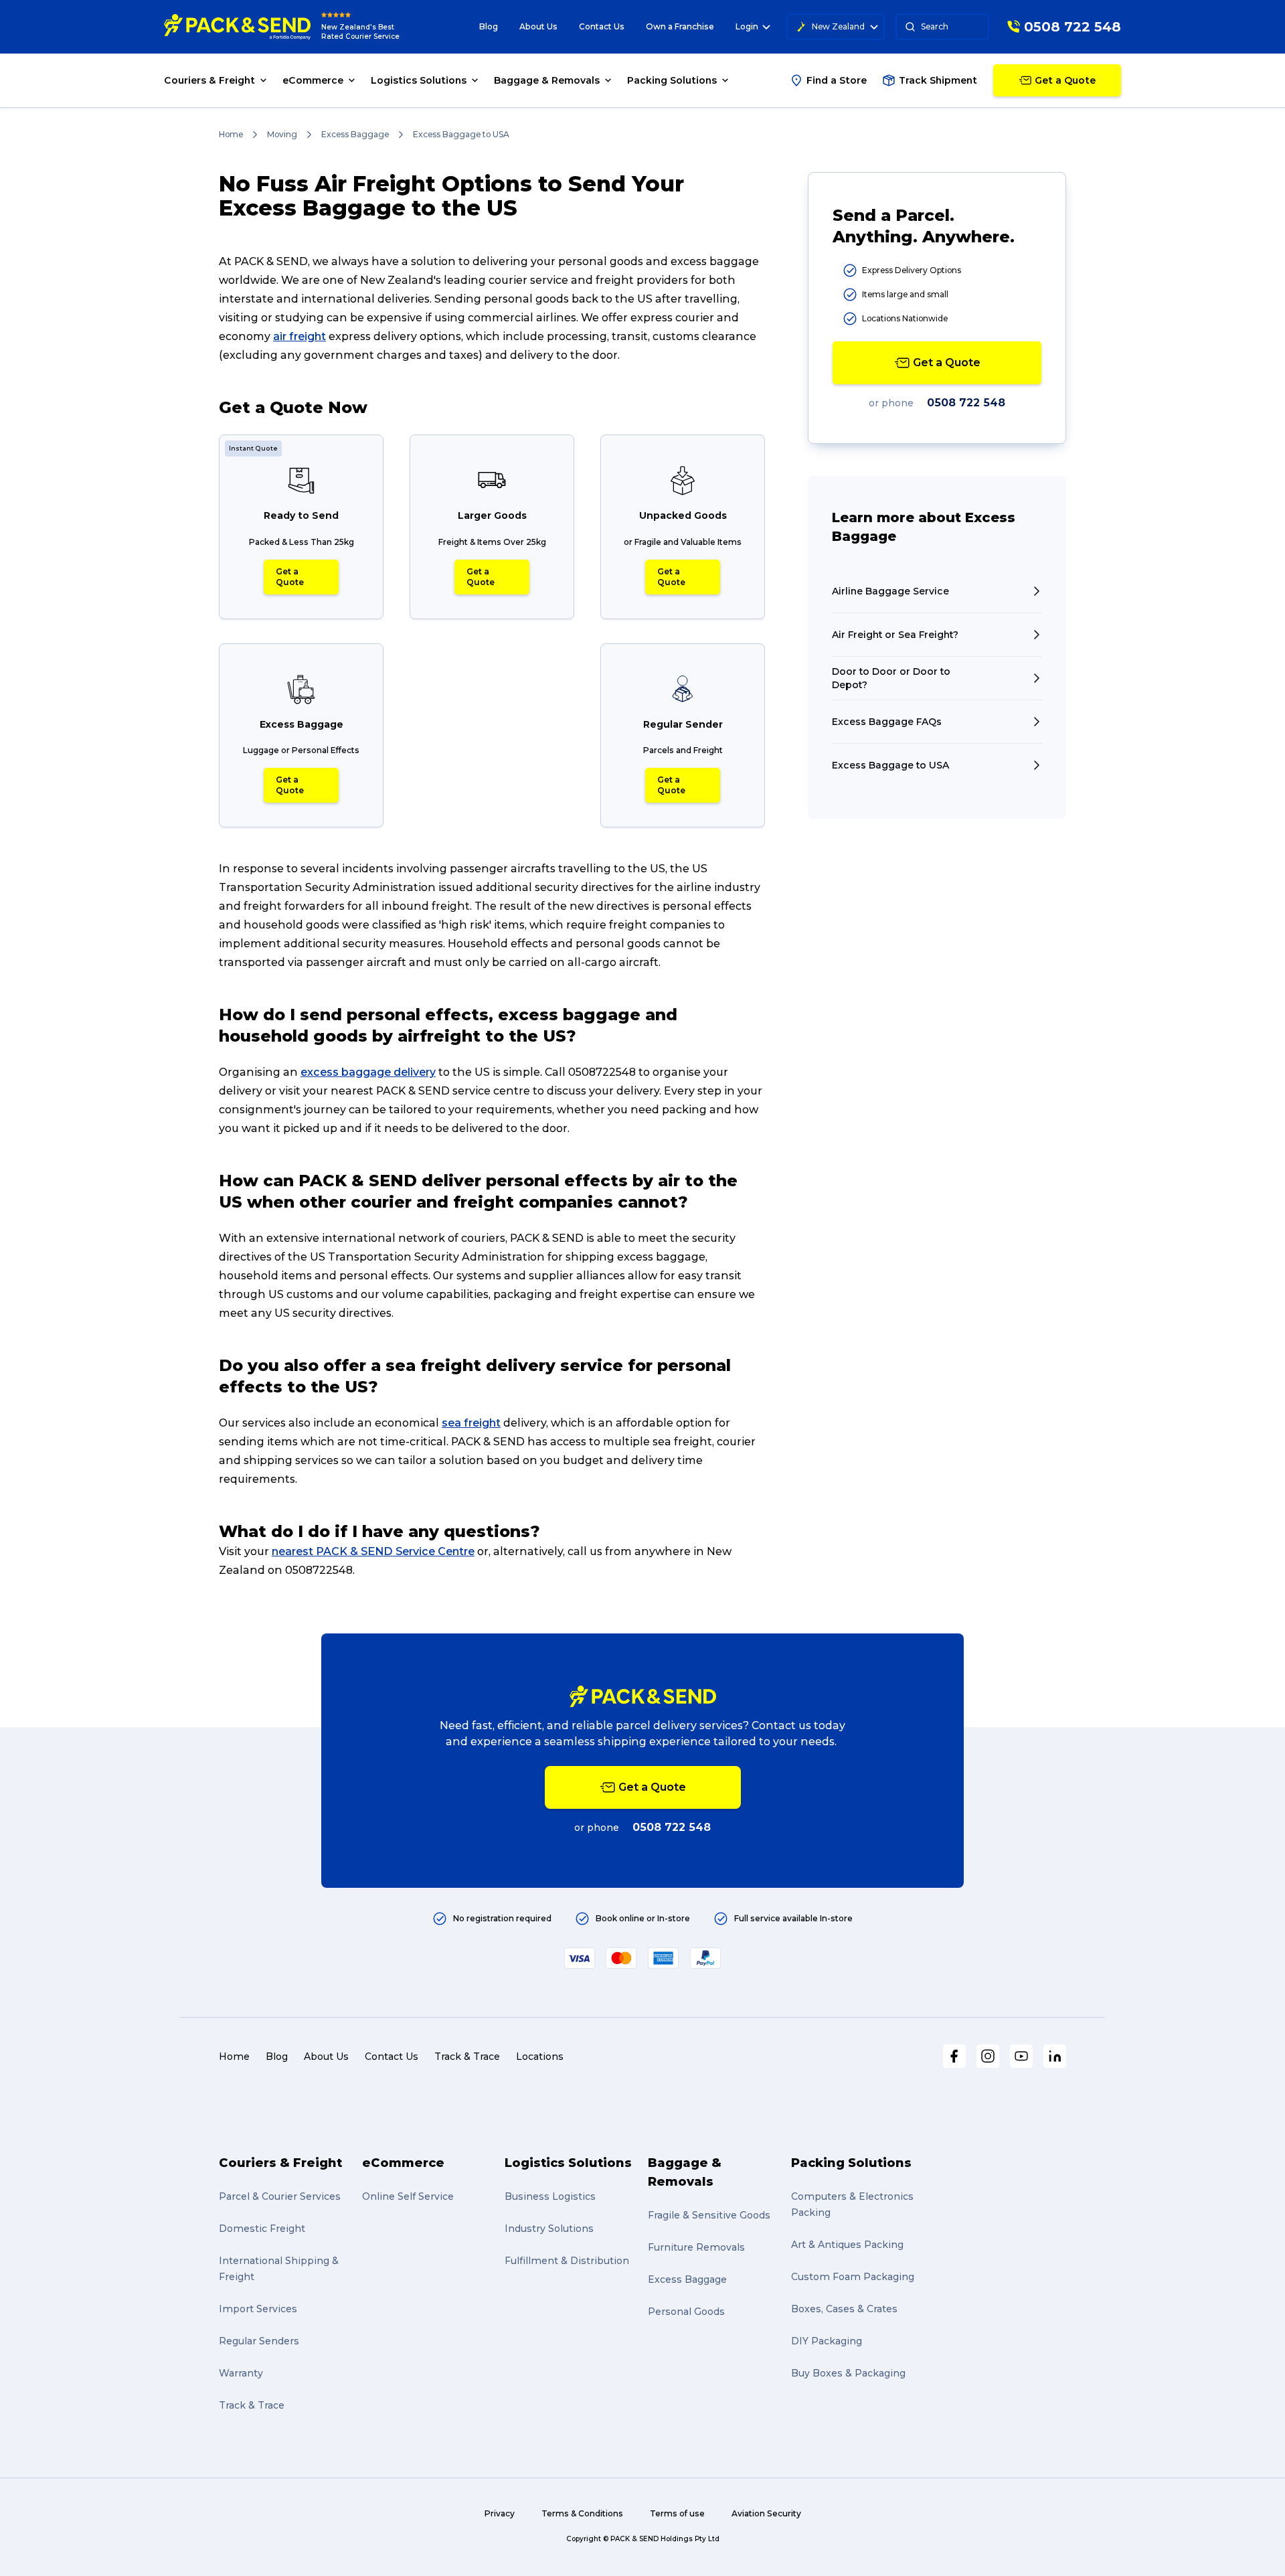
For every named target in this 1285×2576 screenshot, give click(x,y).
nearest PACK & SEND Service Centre (373, 1551)
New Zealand (838, 26)
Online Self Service (408, 2196)
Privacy (500, 2513)
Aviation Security (766, 2513)
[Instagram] (988, 2056)
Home (231, 134)
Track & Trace (467, 2057)
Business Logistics (550, 2196)
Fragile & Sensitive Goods (709, 2215)
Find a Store (837, 80)
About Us (538, 26)
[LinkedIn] (1055, 2056)
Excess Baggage (355, 134)
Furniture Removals (696, 2247)
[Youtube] (1021, 2056)
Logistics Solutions (568, 2163)
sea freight (471, 1423)
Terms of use (677, 2513)
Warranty (241, 2373)
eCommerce (403, 2163)
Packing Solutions (851, 2163)
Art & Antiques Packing (847, 2245)
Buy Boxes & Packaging (848, 2373)
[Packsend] (237, 27)
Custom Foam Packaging (853, 2277)
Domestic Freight (262, 2229)
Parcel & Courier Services (280, 2196)
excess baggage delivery (368, 1072)
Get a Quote (290, 577)
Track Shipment (938, 80)
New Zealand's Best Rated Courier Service (360, 32)
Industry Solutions (549, 2229)
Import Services (258, 2309)
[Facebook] (954, 2056)
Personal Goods (686, 2312)
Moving (282, 134)
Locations (540, 2057)
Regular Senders (259, 2341)
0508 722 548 (966, 403)
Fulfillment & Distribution (567, 2261)
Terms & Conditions (582, 2513)
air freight (299, 336)
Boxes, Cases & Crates (844, 2309)
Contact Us (602, 26)
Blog (489, 26)
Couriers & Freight (280, 2163)
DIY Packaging (827, 2341)
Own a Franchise (680, 26)
